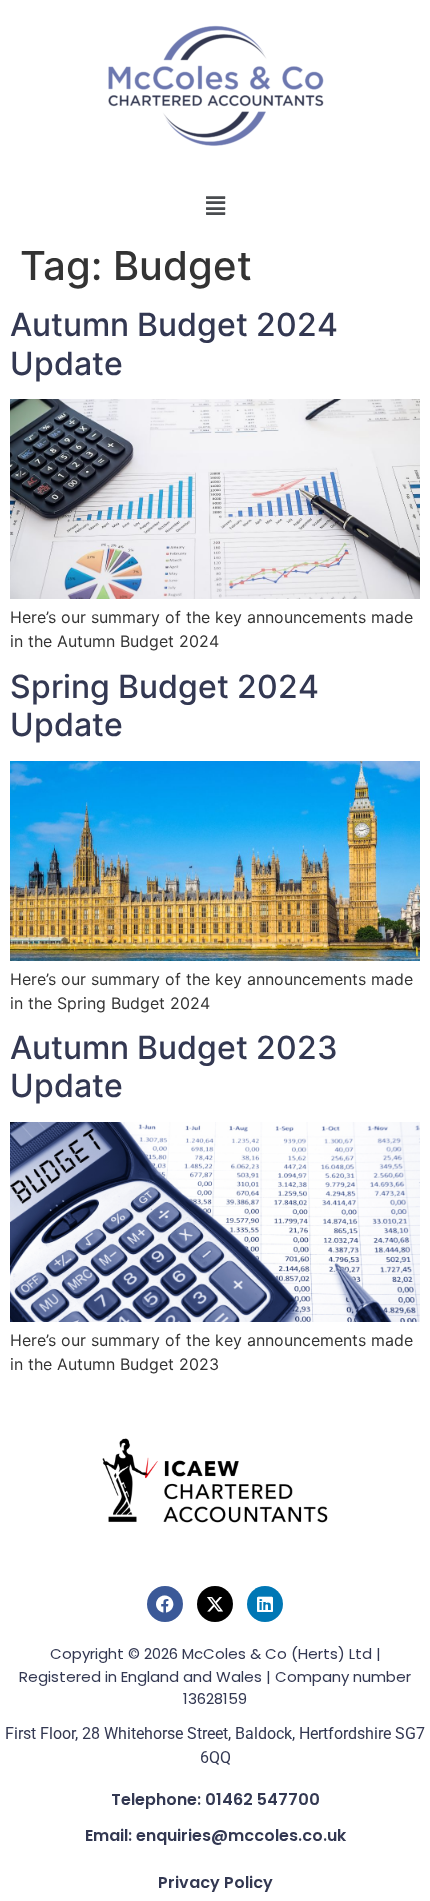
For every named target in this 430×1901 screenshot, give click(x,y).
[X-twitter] (215, 1604)
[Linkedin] (265, 1604)
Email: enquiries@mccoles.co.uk (215, 1835)
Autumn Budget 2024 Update (174, 343)
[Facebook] (165, 1604)
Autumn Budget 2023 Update (174, 1066)
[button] (215, 205)
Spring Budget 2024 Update (164, 705)
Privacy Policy (215, 1882)
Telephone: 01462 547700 (215, 1799)
